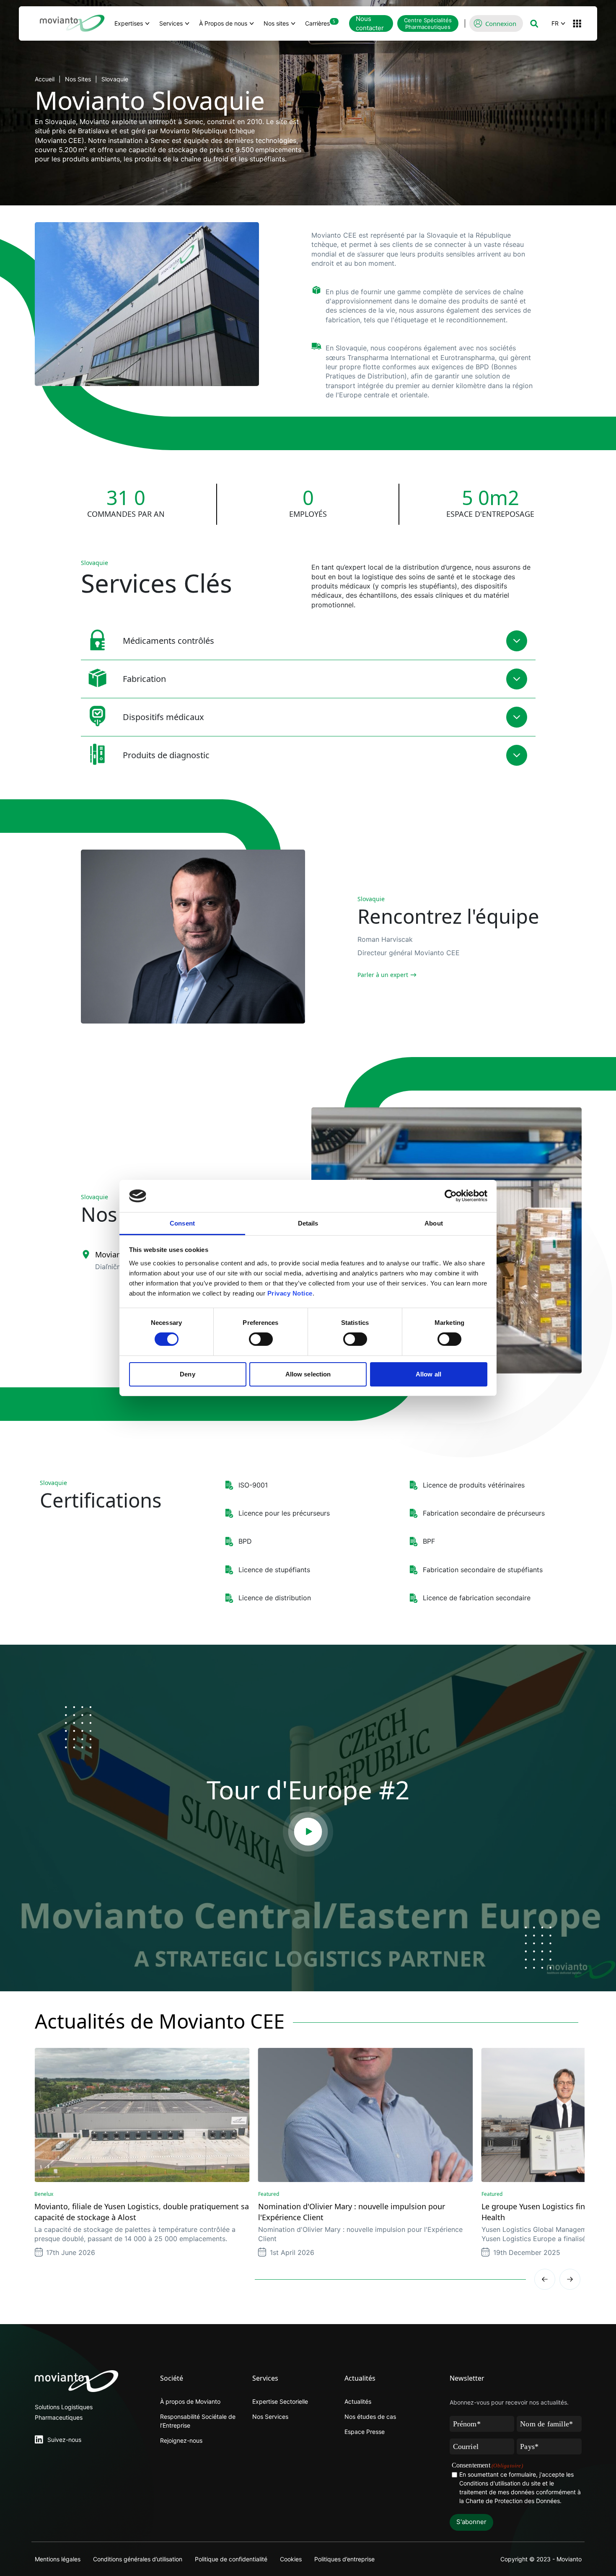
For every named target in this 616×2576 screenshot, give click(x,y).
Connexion (501, 23)
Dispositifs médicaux (163, 717)
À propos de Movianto (190, 2401)
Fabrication (144, 679)
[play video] (308, 1832)
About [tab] (434, 1223)
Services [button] (171, 23)
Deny (187, 1374)
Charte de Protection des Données (513, 2501)
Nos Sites (78, 79)
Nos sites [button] (276, 23)
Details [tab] (308, 1223)
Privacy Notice (290, 1293)
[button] (534, 23)
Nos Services (270, 2417)
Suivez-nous (64, 2440)
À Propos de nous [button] (223, 23)
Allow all (428, 1374)
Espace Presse (365, 2432)
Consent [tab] (182, 1223)
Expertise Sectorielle (280, 2401)
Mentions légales (58, 2559)
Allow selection (308, 1374)
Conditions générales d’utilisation (138, 2559)
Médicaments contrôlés (168, 641)
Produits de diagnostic (166, 755)
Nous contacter (370, 23)
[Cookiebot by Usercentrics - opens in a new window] (451, 1196)
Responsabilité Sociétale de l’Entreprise (198, 2421)
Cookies (291, 2559)
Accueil (45, 79)
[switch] (261, 1339)
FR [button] (555, 23)
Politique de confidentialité (231, 2559)
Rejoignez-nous (181, 2440)
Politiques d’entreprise (344, 2559)
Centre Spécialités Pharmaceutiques (428, 23)
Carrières (320, 23)
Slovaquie (115, 79)
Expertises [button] (129, 23)
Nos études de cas (370, 2417)
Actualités (358, 2401)
